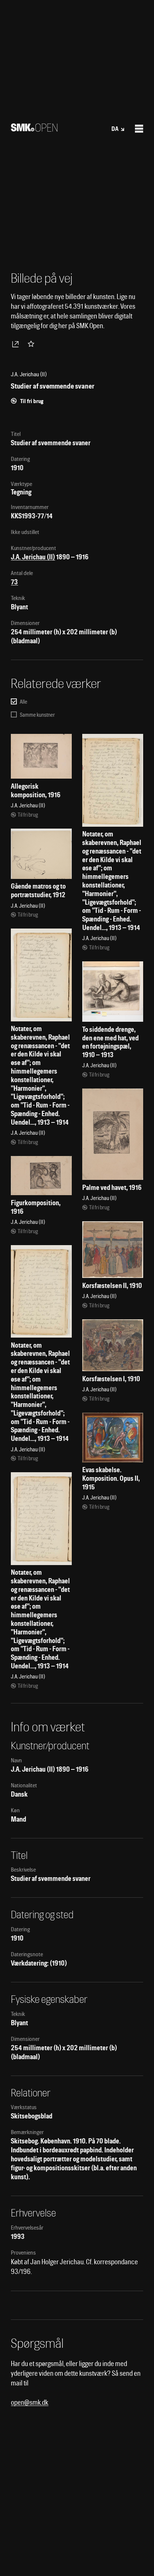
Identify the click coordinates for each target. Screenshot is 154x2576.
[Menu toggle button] (139, 129)
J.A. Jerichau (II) (33, 557)
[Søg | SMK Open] (34, 129)
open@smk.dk (30, 2402)
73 (14, 582)
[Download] (17, 344)
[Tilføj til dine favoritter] (33, 344)
